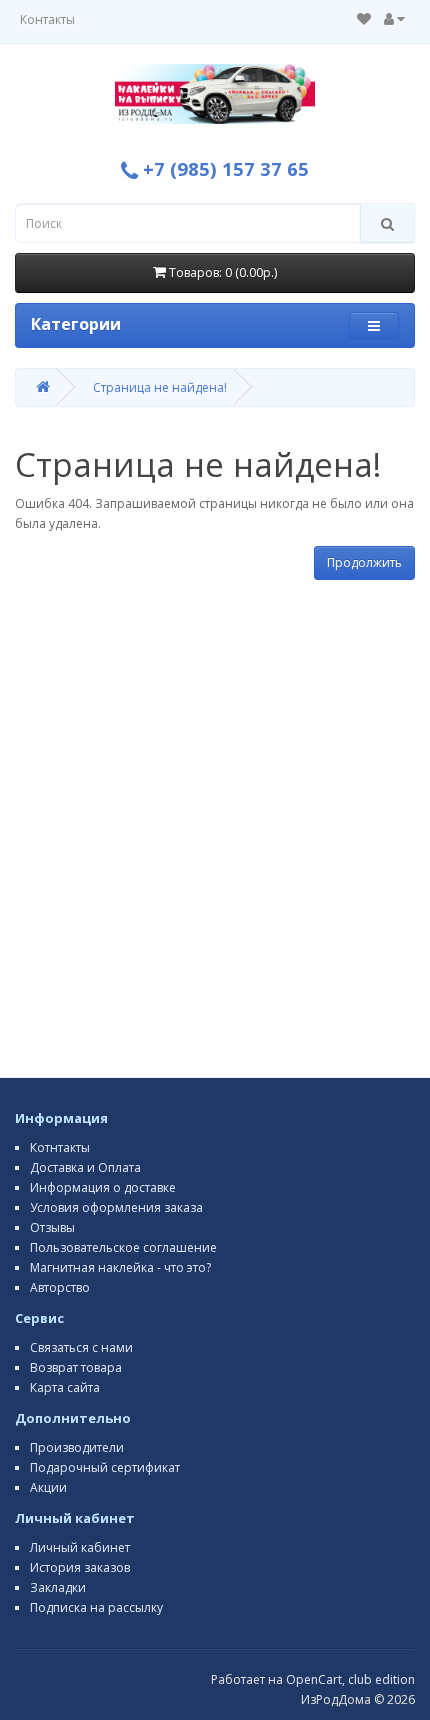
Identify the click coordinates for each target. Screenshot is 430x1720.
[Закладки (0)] (364, 19)
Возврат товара (76, 1367)
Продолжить (364, 562)
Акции (48, 1487)
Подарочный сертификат (105, 1467)
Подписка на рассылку (96, 1607)
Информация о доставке (103, 1187)
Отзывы (52, 1227)
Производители (77, 1447)
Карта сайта (65, 1387)
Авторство (60, 1287)
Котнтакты (60, 1147)
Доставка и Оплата (85, 1167)
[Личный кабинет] (394, 19)
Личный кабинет (80, 1547)
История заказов (80, 1567)
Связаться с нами (81, 1347)
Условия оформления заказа (116, 1207)
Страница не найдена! (160, 387)
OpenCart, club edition (350, 1679)
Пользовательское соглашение (123, 1247)
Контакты (47, 19)
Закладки (58, 1587)
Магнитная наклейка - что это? (120, 1267)
